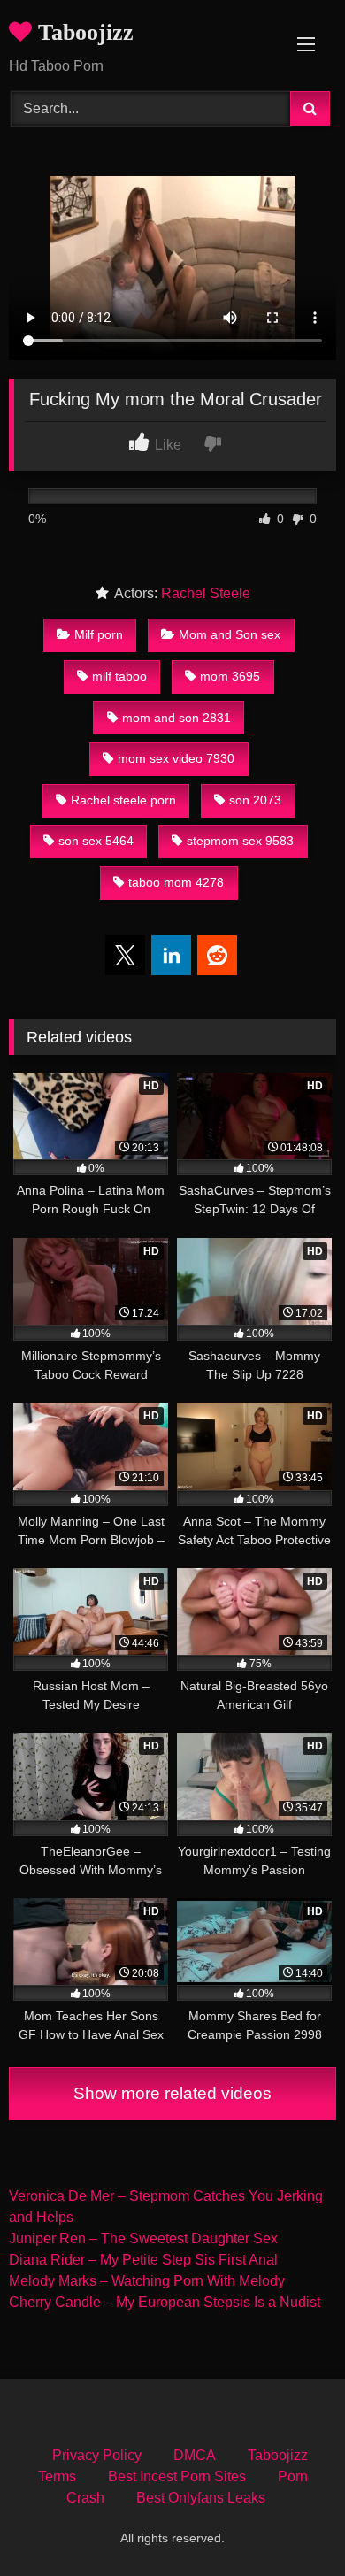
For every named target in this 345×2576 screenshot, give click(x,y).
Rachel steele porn (123, 800)
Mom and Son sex (230, 634)
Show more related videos (172, 2093)
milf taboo (119, 676)
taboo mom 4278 (176, 882)
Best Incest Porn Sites (177, 2476)
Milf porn (99, 634)
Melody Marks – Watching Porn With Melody (147, 2281)
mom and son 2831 (176, 718)
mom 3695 (230, 676)
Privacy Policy (97, 2455)
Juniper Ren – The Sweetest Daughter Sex (143, 2238)
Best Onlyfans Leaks (201, 2498)
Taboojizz (83, 32)
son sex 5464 (96, 841)
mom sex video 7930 (176, 758)
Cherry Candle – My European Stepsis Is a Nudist (165, 2302)
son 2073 (255, 800)
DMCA (195, 2455)
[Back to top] (290, 2523)
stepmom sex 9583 (240, 841)
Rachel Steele (206, 593)
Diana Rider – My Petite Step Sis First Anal (143, 2260)
